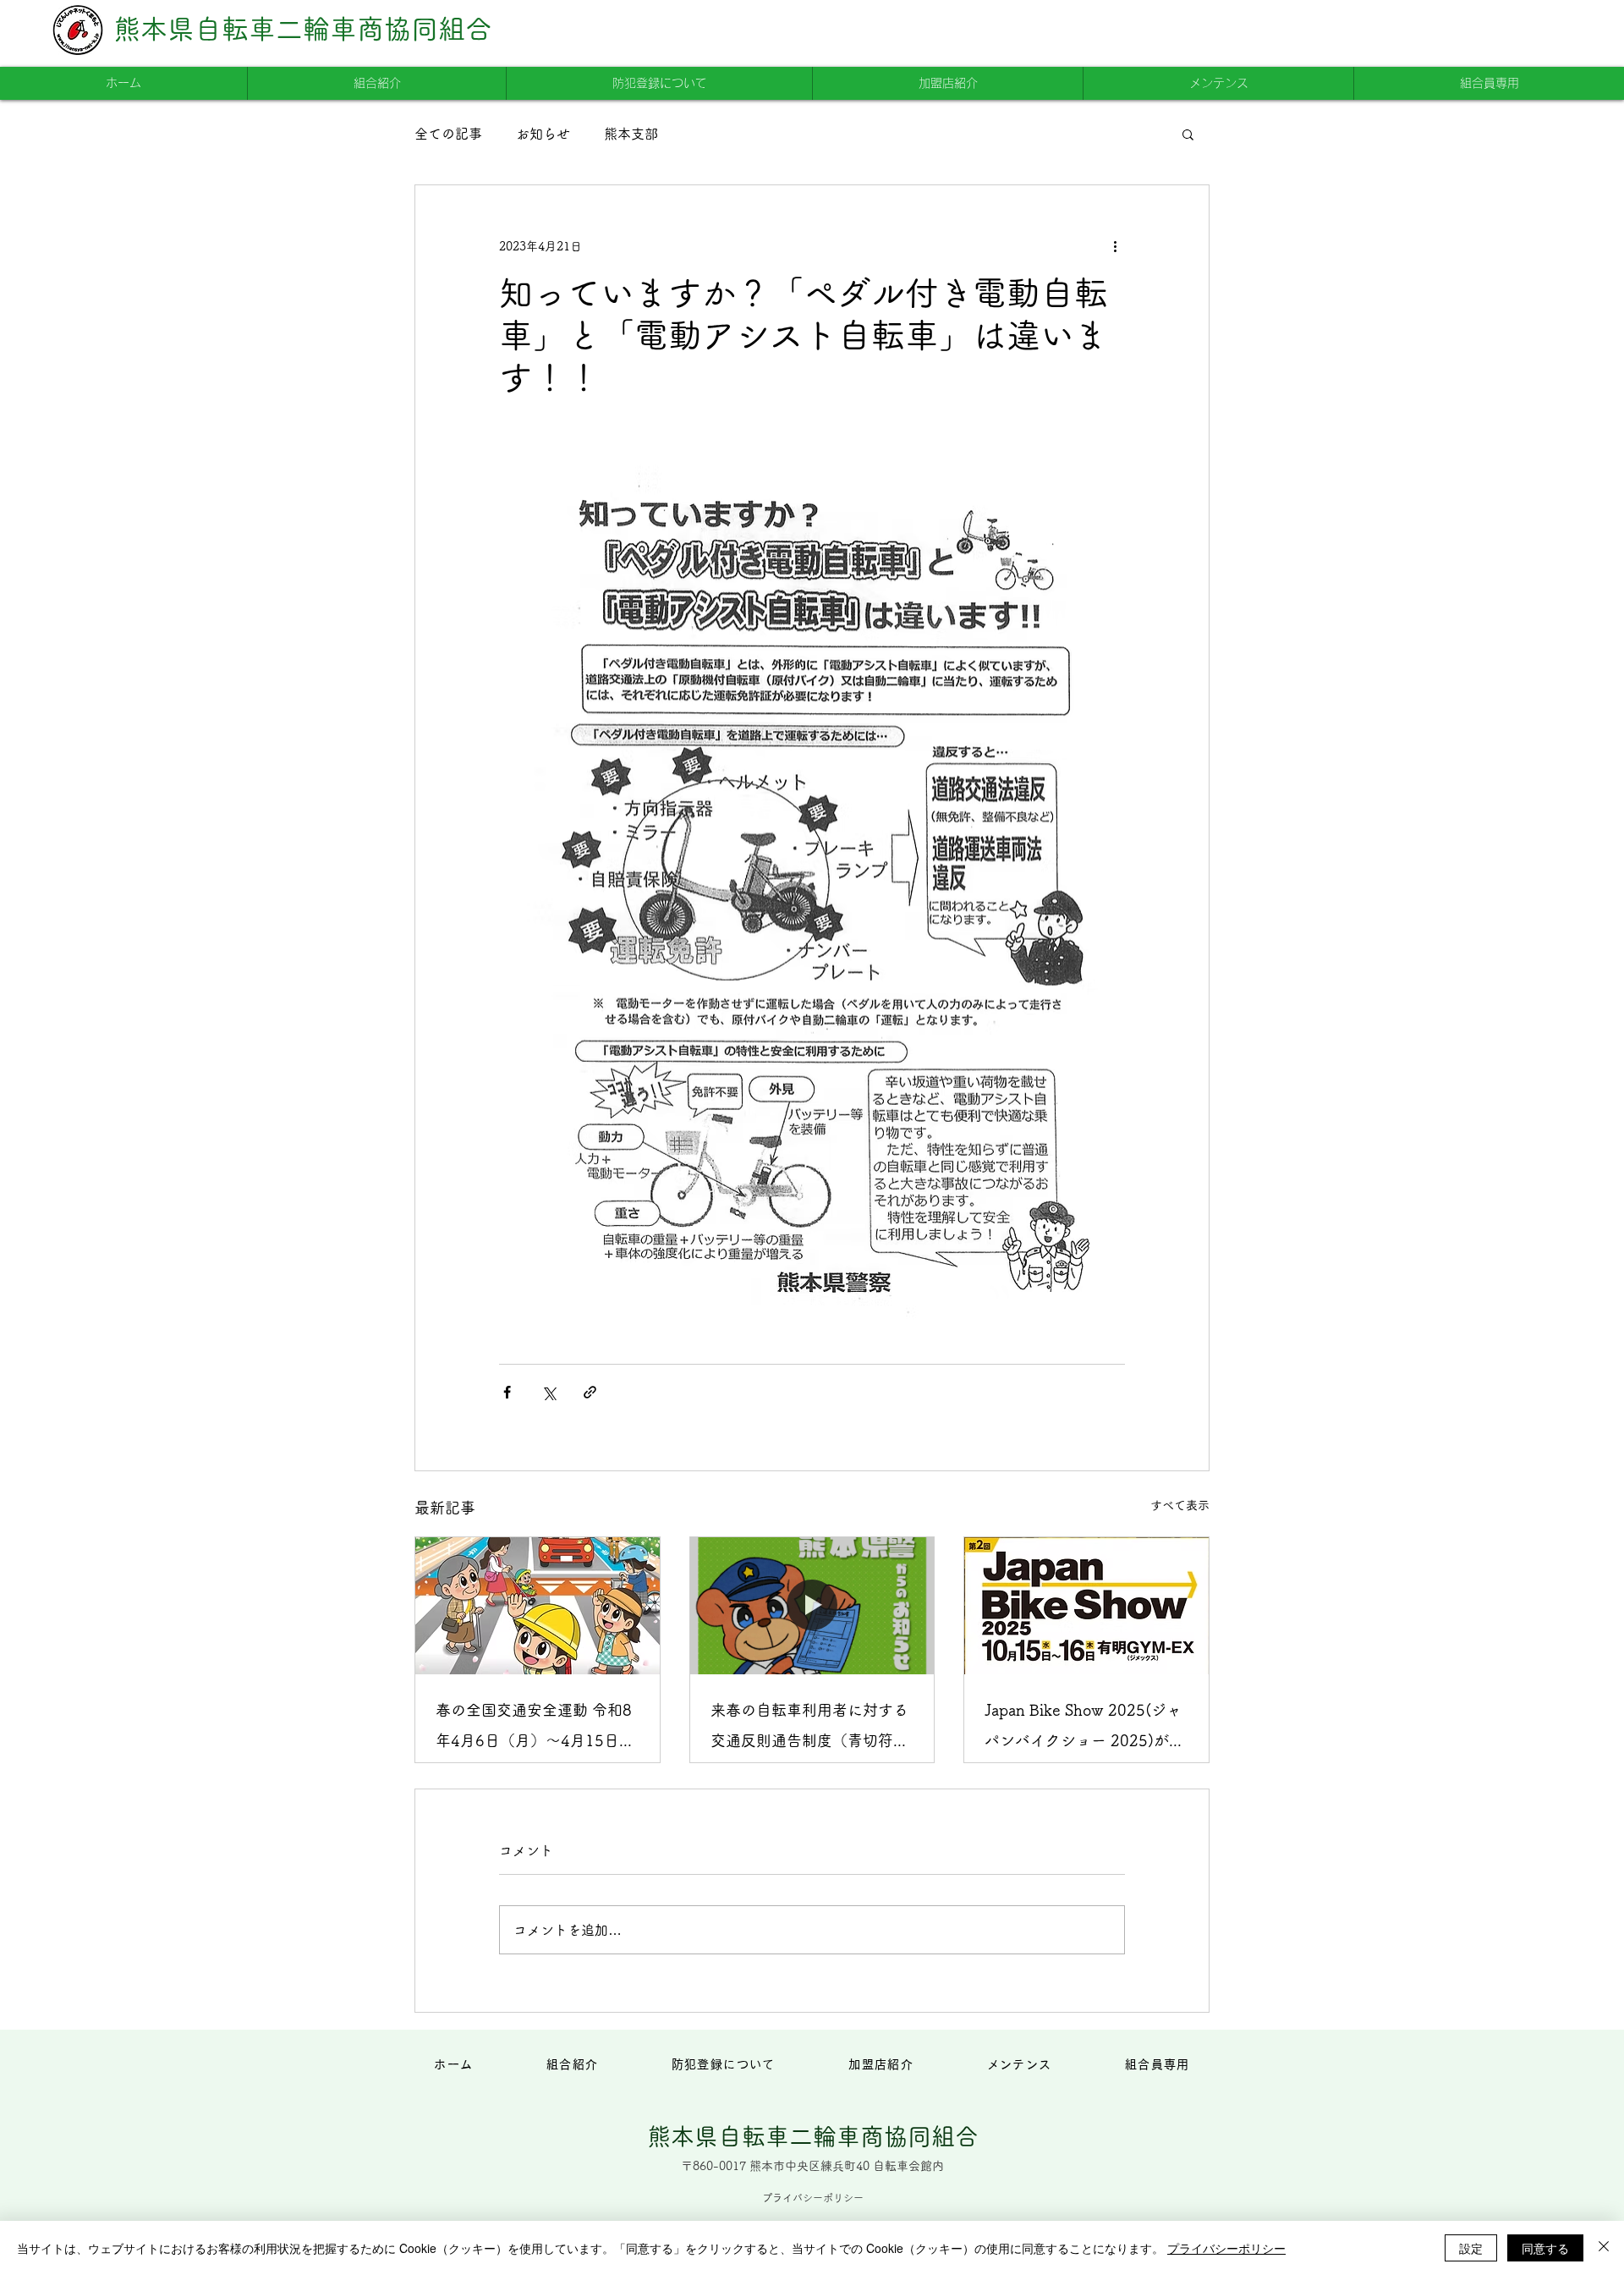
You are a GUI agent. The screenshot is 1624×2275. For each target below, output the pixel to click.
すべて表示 (1180, 1505)
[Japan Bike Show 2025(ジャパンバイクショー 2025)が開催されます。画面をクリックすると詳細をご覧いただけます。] (1086, 1606)
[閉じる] (1604, 2248)
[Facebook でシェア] (507, 1392)
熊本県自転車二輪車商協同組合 (303, 29)
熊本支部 (631, 134)
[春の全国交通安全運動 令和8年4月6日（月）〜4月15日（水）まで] (538, 1606)
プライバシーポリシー (1226, 2248)
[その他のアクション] (1115, 246)
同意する (1545, 2248)
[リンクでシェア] (590, 1392)
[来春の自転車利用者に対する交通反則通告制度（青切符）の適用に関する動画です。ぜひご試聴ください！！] (812, 1606)
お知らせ (543, 134)
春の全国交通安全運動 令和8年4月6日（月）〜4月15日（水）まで (534, 1729)
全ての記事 (448, 134)
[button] (1188, 134)
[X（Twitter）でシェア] (549, 1392)
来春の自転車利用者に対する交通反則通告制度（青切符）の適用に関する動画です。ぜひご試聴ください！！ (809, 1729)
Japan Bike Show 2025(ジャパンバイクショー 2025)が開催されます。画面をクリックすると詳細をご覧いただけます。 (1084, 1729)
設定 (1471, 2248)
